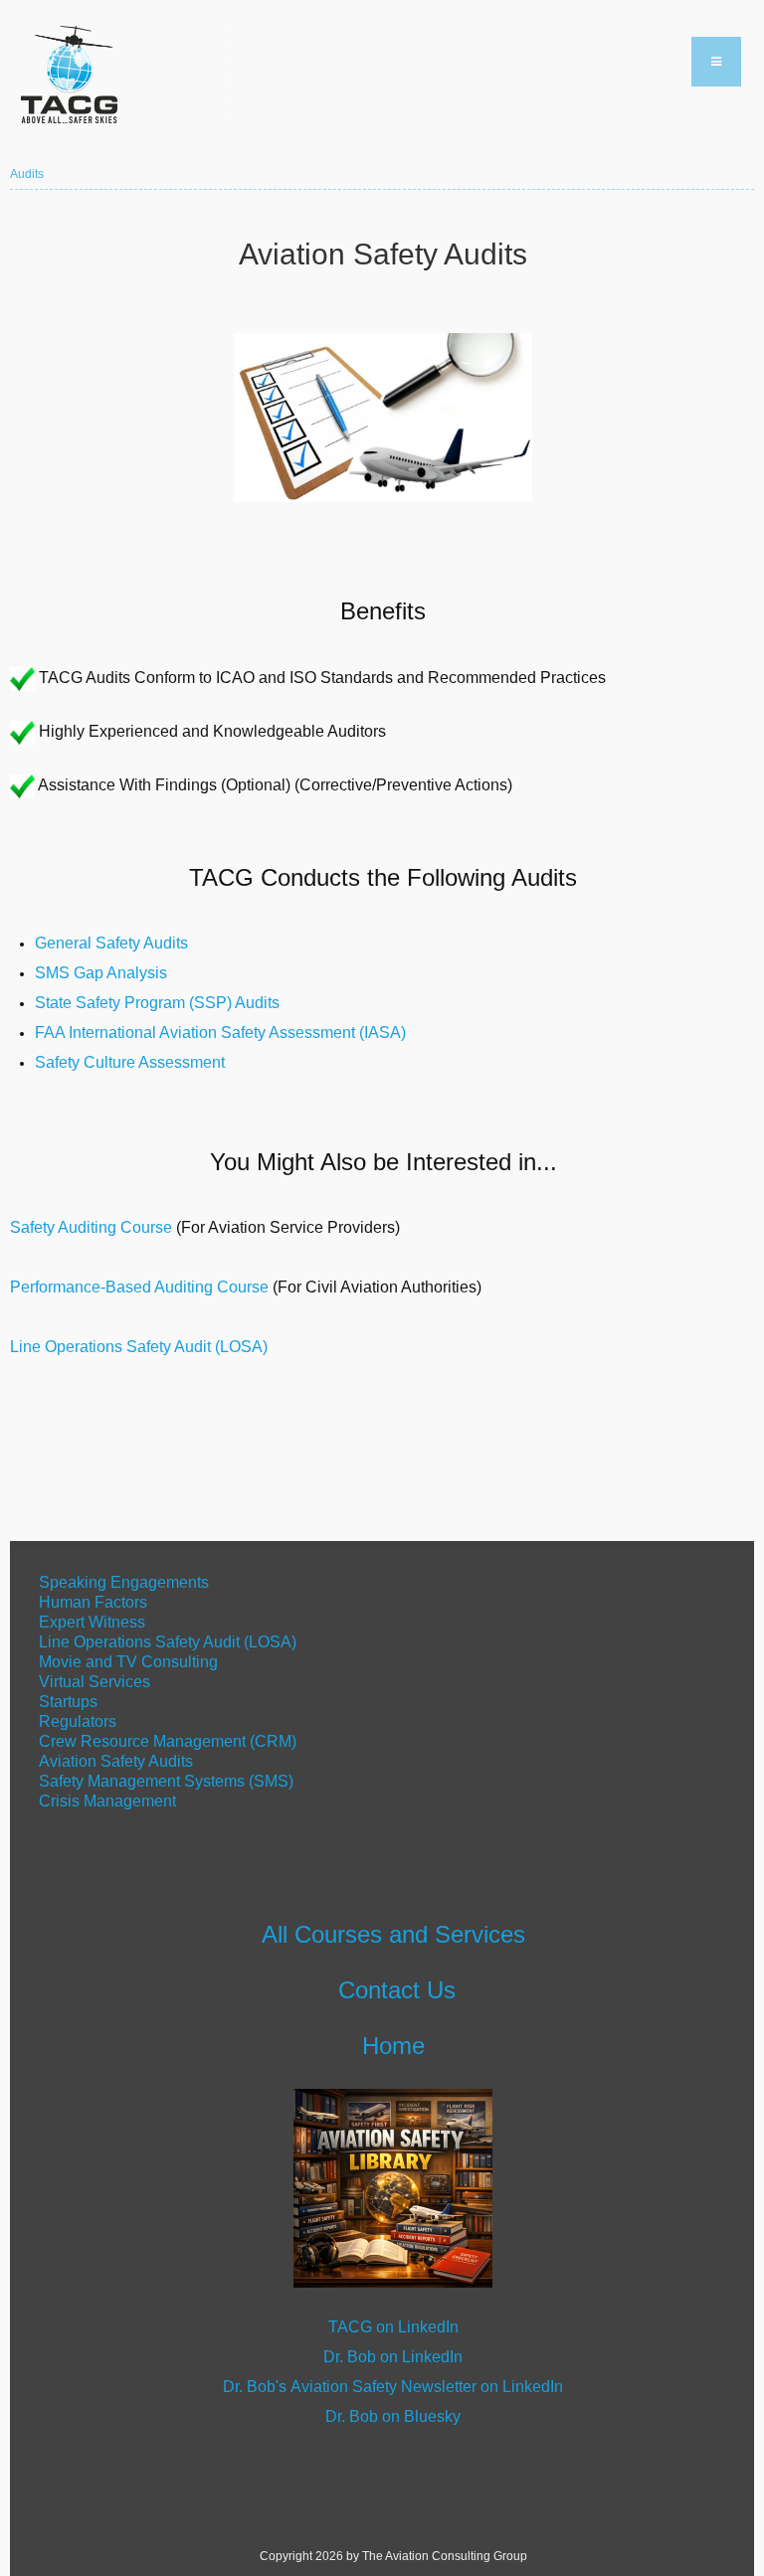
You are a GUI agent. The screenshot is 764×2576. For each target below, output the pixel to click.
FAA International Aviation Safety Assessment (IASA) (220, 1032)
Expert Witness (92, 1622)
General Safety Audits (111, 943)
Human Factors (93, 1602)
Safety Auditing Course (91, 1227)
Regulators (78, 1721)
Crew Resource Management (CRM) (168, 1741)
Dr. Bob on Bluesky (393, 2416)
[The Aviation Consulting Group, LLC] (119, 75)
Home (393, 2046)
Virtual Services (95, 1682)
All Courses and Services (393, 1934)
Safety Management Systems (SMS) (166, 1781)
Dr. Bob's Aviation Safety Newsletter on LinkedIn (393, 2387)
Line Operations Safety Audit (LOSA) (141, 1347)
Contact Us (397, 1990)
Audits (27, 174)
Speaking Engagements (122, 1582)
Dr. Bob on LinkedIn (393, 2357)
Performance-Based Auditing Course (139, 1287)
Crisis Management (109, 1801)
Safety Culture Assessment (130, 1062)
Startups (68, 1702)
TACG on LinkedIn (393, 2327)
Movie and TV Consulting (128, 1662)
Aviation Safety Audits (116, 1761)
